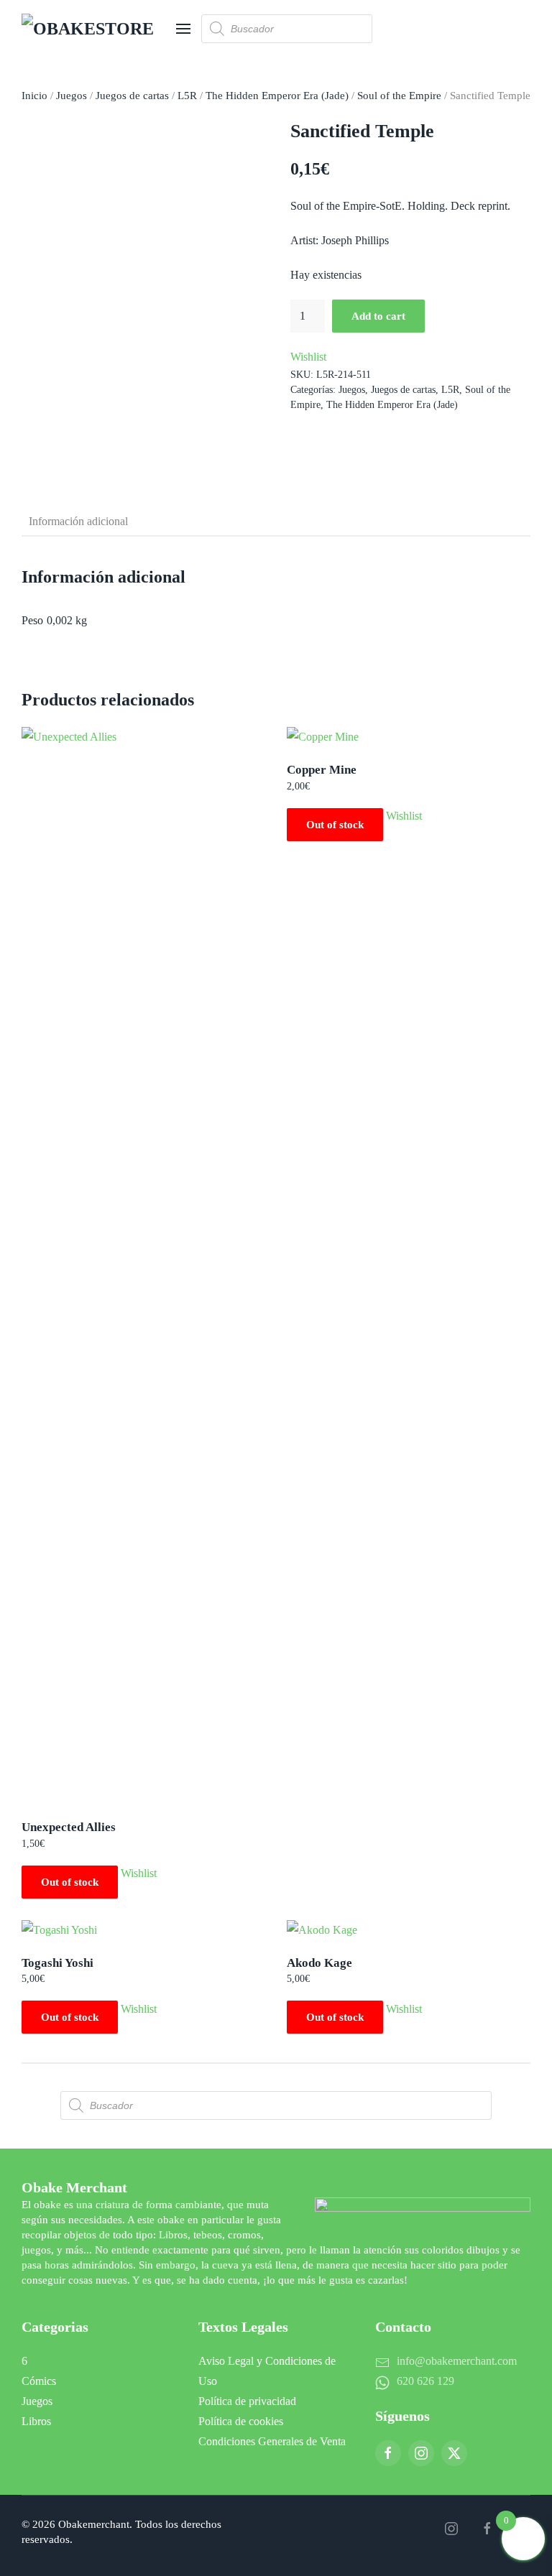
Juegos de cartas (132, 96)
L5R (187, 96)
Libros (36, 2421)
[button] (183, 29)
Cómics (39, 2381)
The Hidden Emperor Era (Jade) (277, 96)
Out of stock (70, 1882)
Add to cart (378, 316)
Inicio (34, 96)
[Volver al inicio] (93, 29)
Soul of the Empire (399, 96)
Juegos (72, 96)
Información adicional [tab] (78, 521)
